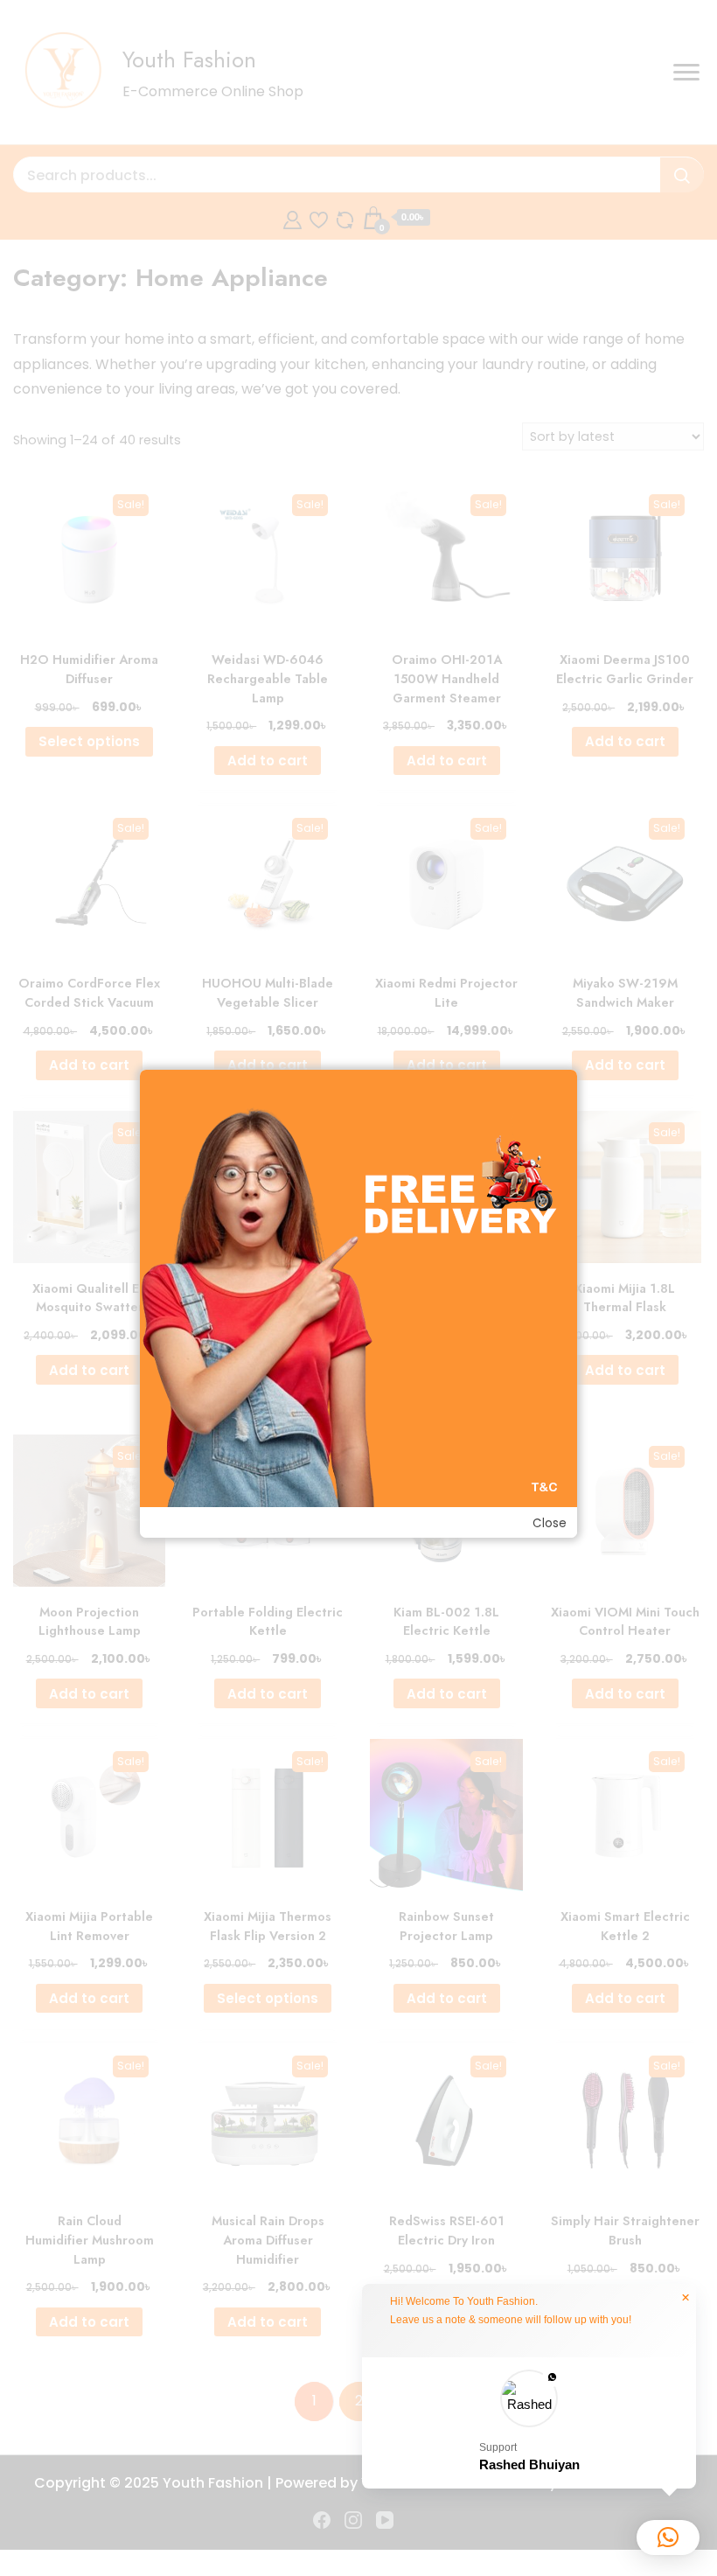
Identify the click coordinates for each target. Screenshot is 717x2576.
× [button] (686, 2298)
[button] (529, 2423)
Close (550, 1523)
